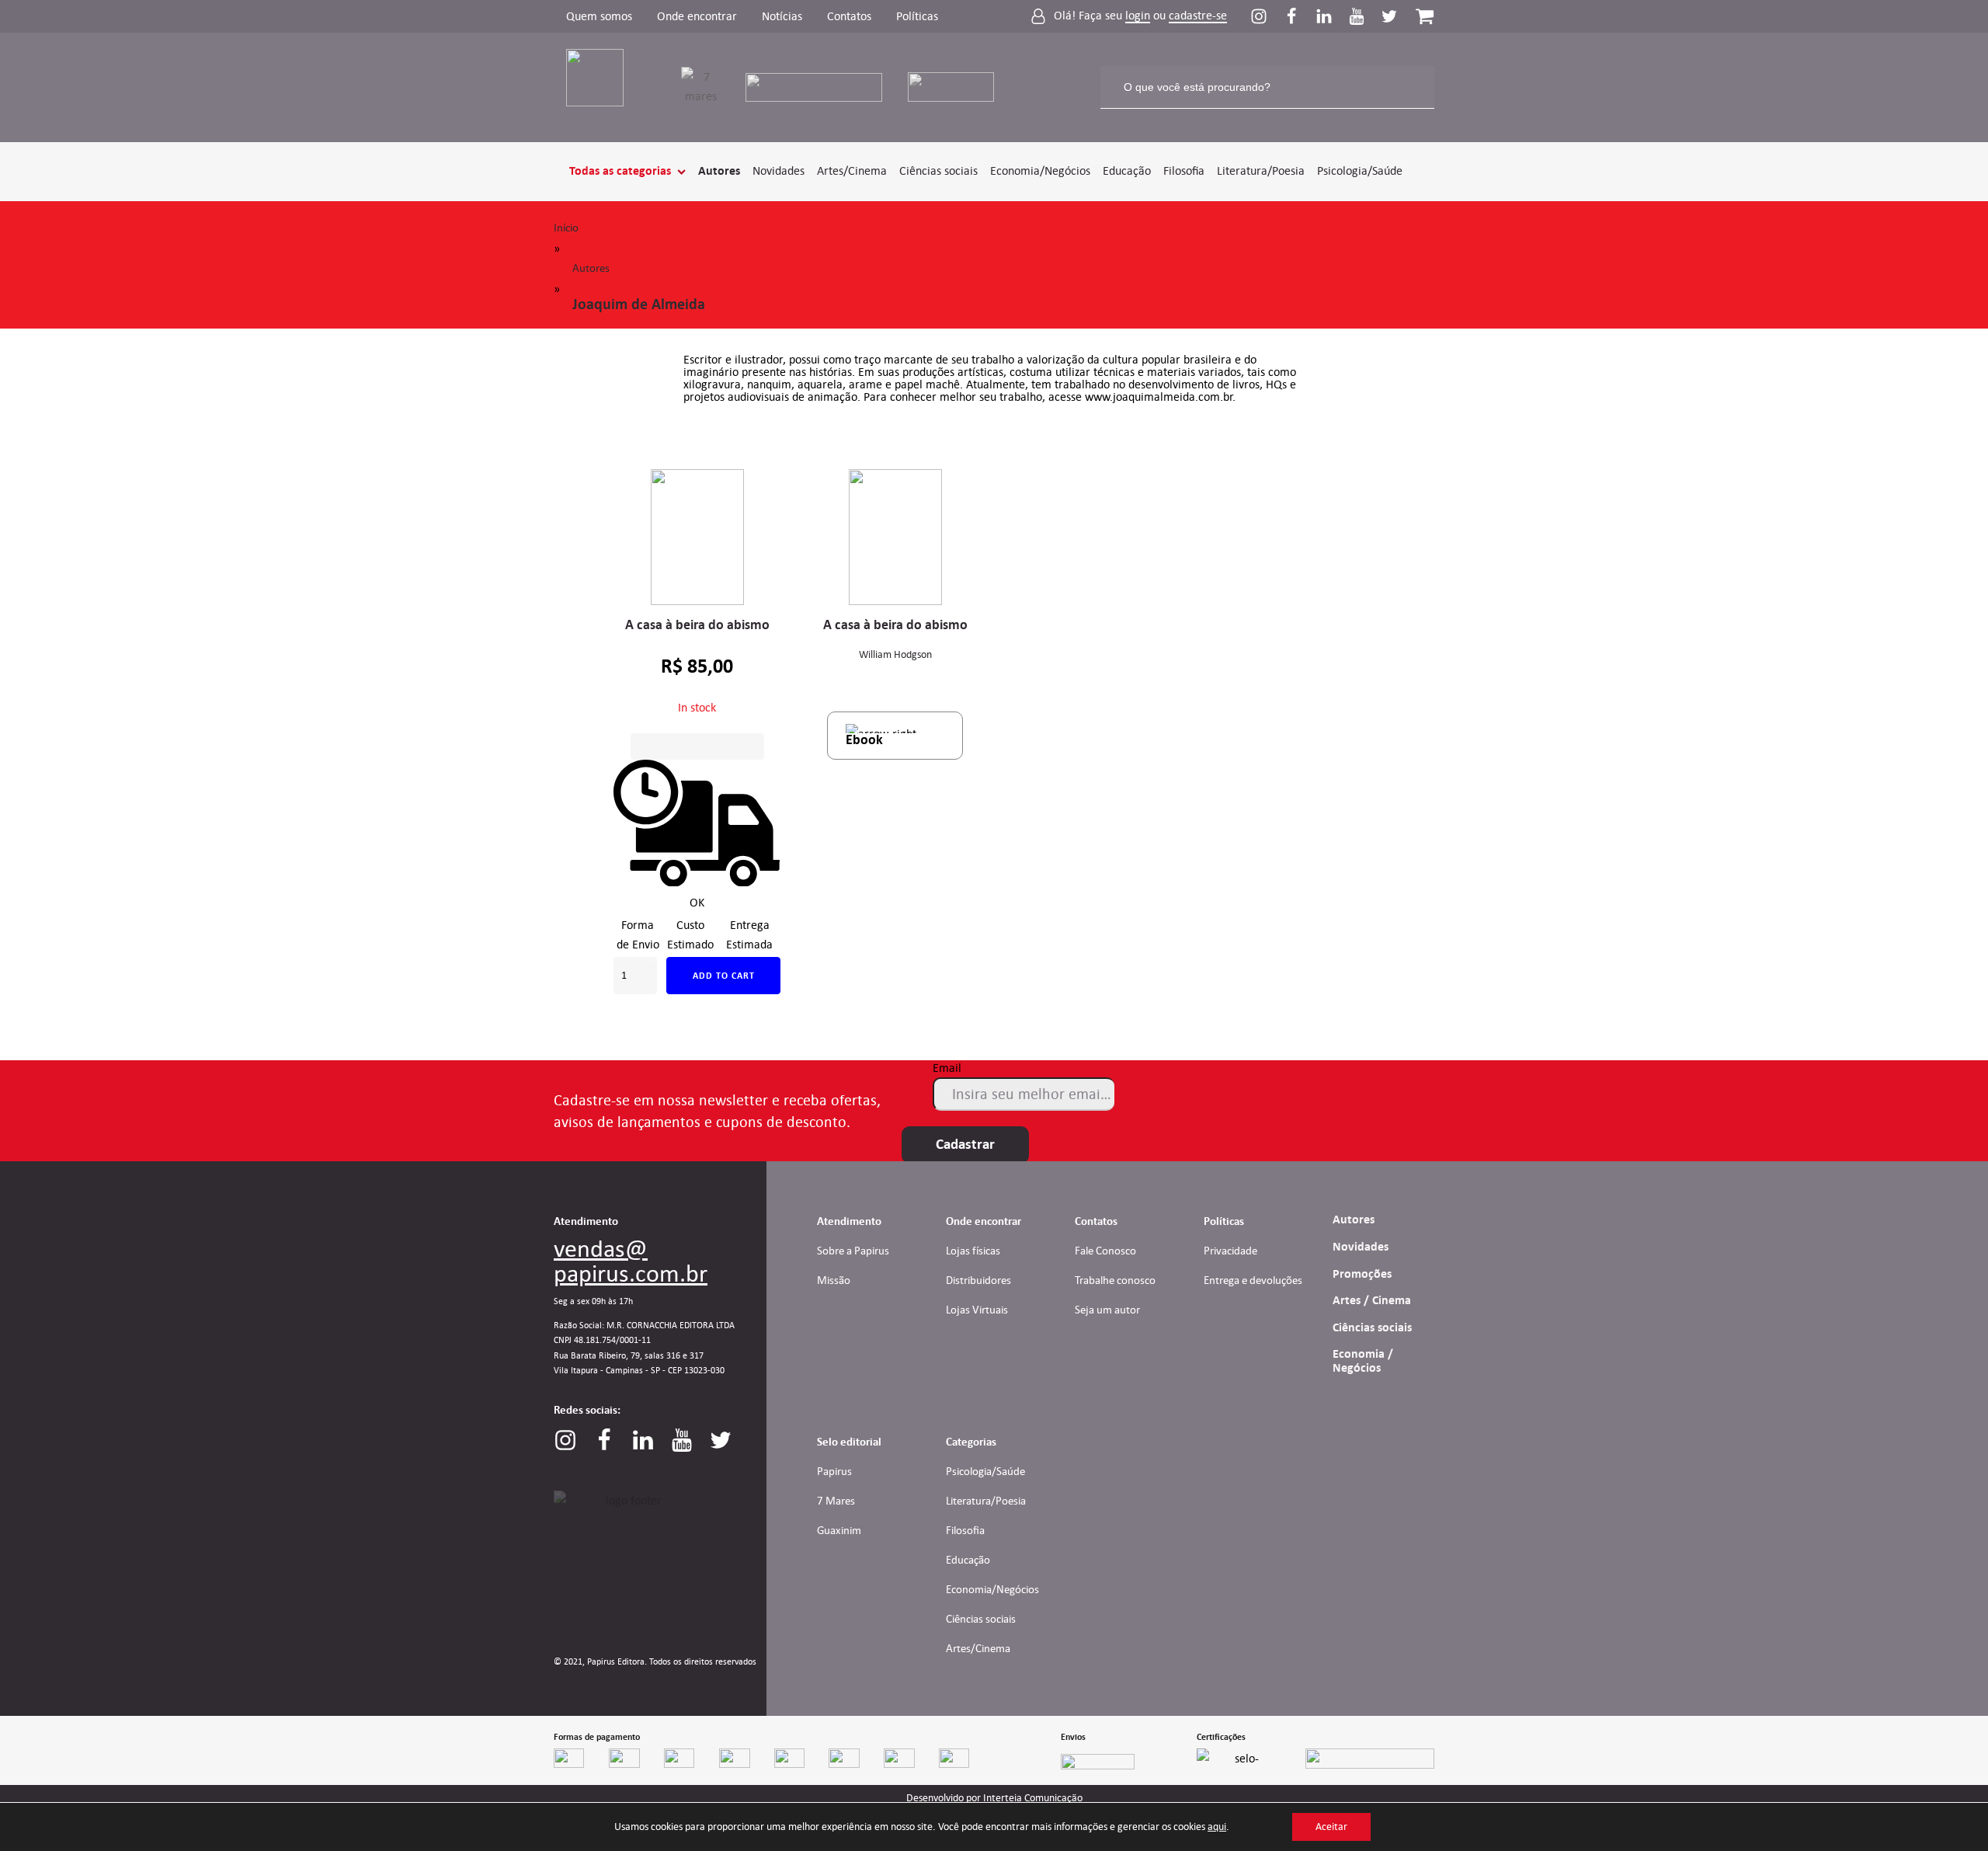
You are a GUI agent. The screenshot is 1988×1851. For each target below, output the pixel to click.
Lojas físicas (973, 1251)
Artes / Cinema (1372, 1300)
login (1138, 16)
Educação (1127, 170)
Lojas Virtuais (977, 1310)
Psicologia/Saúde (1360, 170)
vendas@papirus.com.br (631, 1261)
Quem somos (599, 16)
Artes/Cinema (852, 170)
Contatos (849, 16)
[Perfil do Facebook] (1299, 16)
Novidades (779, 170)
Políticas (917, 16)
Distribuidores (978, 1280)
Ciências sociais (938, 170)
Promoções (1362, 1274)
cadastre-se (1198, 16)
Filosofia (1184, 170)
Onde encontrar (697, 16)
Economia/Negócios (1040, 170)
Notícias (782, 16)
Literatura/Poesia (1261, 170)
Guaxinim (839, 1530)
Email (947, 1068)
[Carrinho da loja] (1425, 16)
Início (566, 228)
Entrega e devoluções (1253, 1280)
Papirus (834, 1471)
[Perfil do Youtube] (1364, 16)
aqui (1217, 1827)
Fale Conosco (1105, 1251)
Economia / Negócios (1363, 1360)
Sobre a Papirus (853, 1251)
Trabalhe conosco (1115, 1280)
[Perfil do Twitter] (1389, 16)
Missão (834, 1280)
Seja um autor (1107, 1310)
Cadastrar (965, 1144)
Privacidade (1230, 1251)
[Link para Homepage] (605, 87)
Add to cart (724, 976)
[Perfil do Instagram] (1267, 16)
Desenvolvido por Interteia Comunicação (994, 1798)
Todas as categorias (620, 171)
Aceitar (1331, 1827)
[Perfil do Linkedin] (1332, 16)
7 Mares (836, 1501)
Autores (719, 171)
